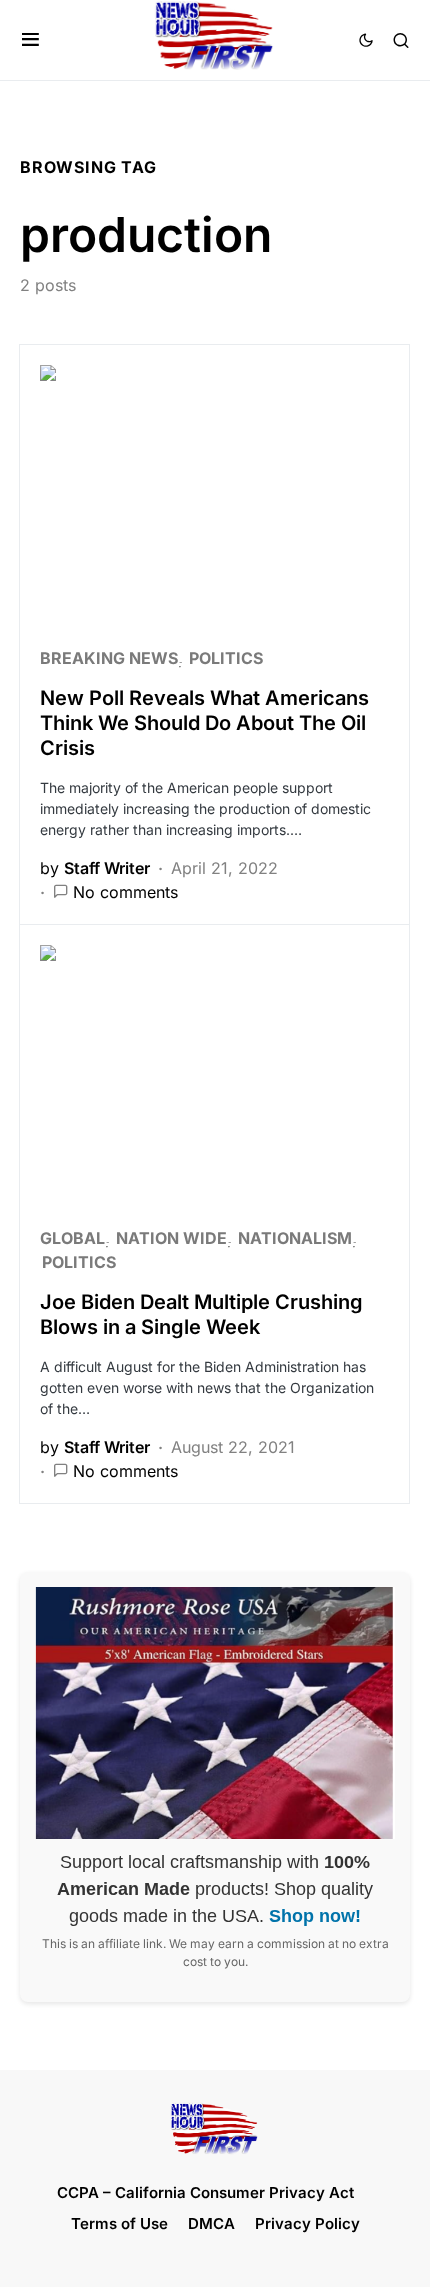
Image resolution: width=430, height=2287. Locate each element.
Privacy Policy (307, 2223)
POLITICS (226, 658)
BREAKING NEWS (109, 658)
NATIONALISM (295, 1238)
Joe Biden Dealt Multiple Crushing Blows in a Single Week (201, 1314)
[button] (30, 40)
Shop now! (315, 1916)
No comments (125, 892)
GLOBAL (72, 1238)
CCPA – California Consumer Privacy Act (205, 2192)
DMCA (211, 2223)
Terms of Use (119, 2223)
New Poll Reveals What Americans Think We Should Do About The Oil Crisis (204, 723)
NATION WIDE (171, 1238)
